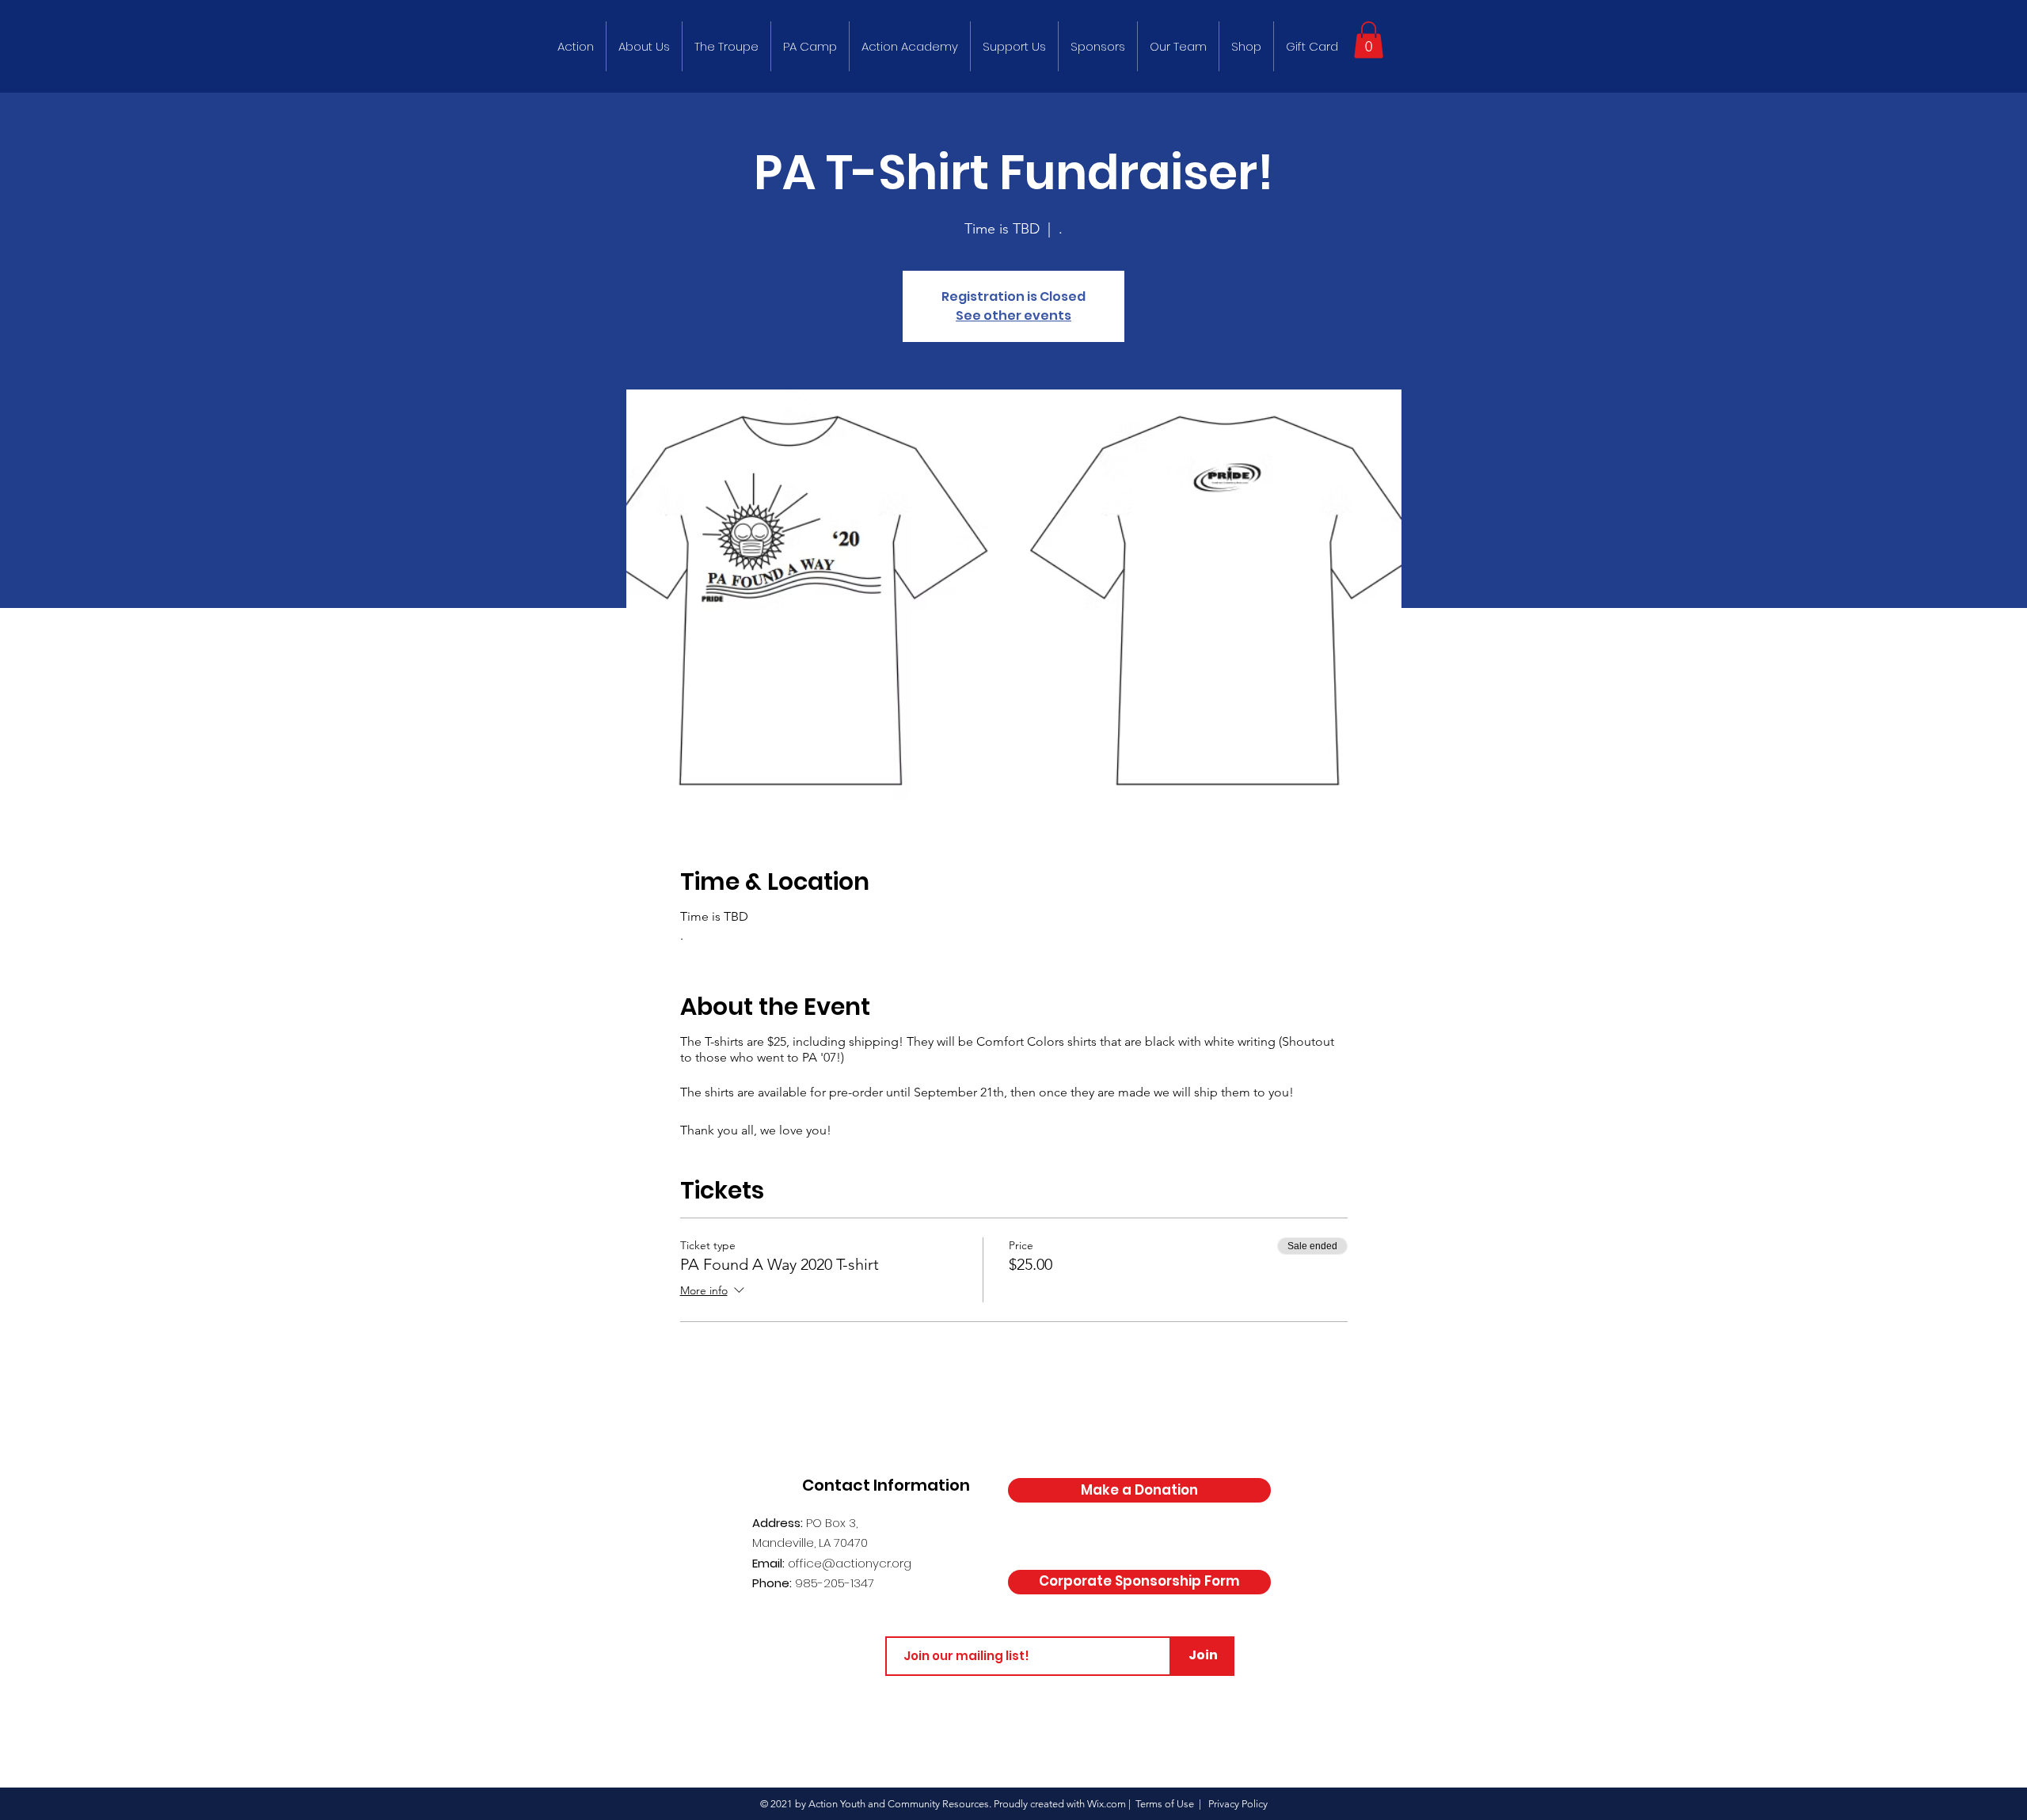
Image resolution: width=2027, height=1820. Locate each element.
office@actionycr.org (850, 1563)
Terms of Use (1165, 1804)
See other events (1013, 315)
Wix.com (1107, 1804)
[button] (1369, 40)
